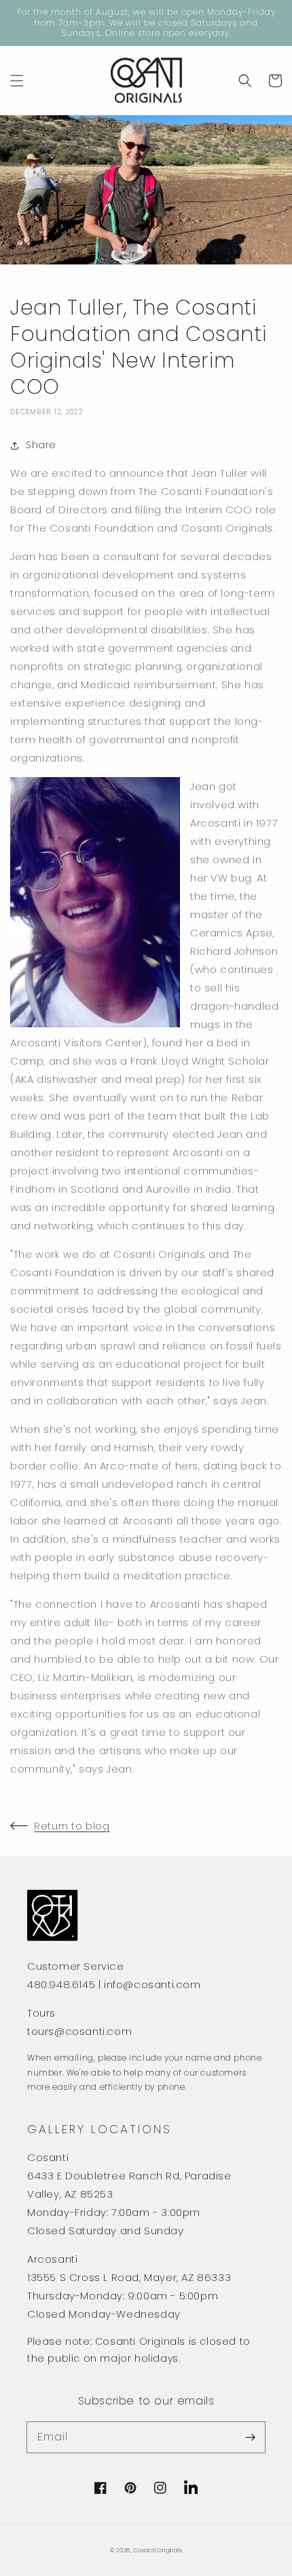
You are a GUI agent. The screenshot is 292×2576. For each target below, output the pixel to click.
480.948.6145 (61, 1984)
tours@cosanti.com (79, 2031)
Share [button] (41, 445)
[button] (17, 81)
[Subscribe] (250, 2437)
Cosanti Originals (158, 2550)
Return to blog (72, 1826)
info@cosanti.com (152, 1984)
